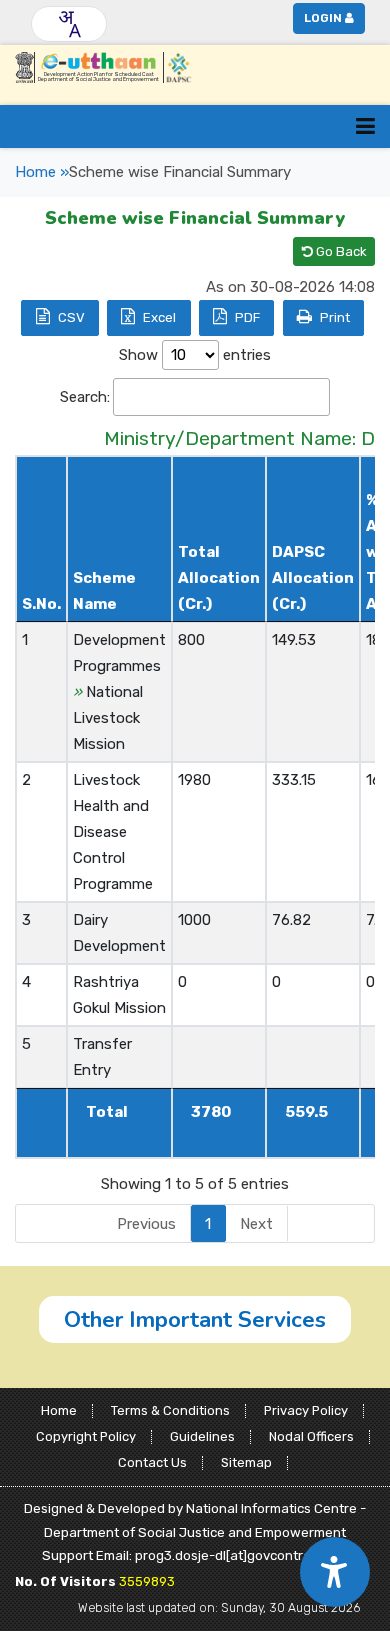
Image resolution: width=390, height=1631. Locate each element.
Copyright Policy (86, 1436)
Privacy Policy (306, 1410)
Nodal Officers (311, 1436)
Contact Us (152, 1462)
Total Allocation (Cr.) (219, 578)
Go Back (340, 251)
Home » (42, 172)
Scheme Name (104, 591)
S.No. (41, 604)
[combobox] (69, 24)
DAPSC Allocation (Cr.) (313, 578)
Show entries (195, 355)
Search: (85, 397)
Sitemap (246, 1462)
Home (59, 1410)
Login (323, 18)
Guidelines (202, 1436)
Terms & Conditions (170, 1410)
